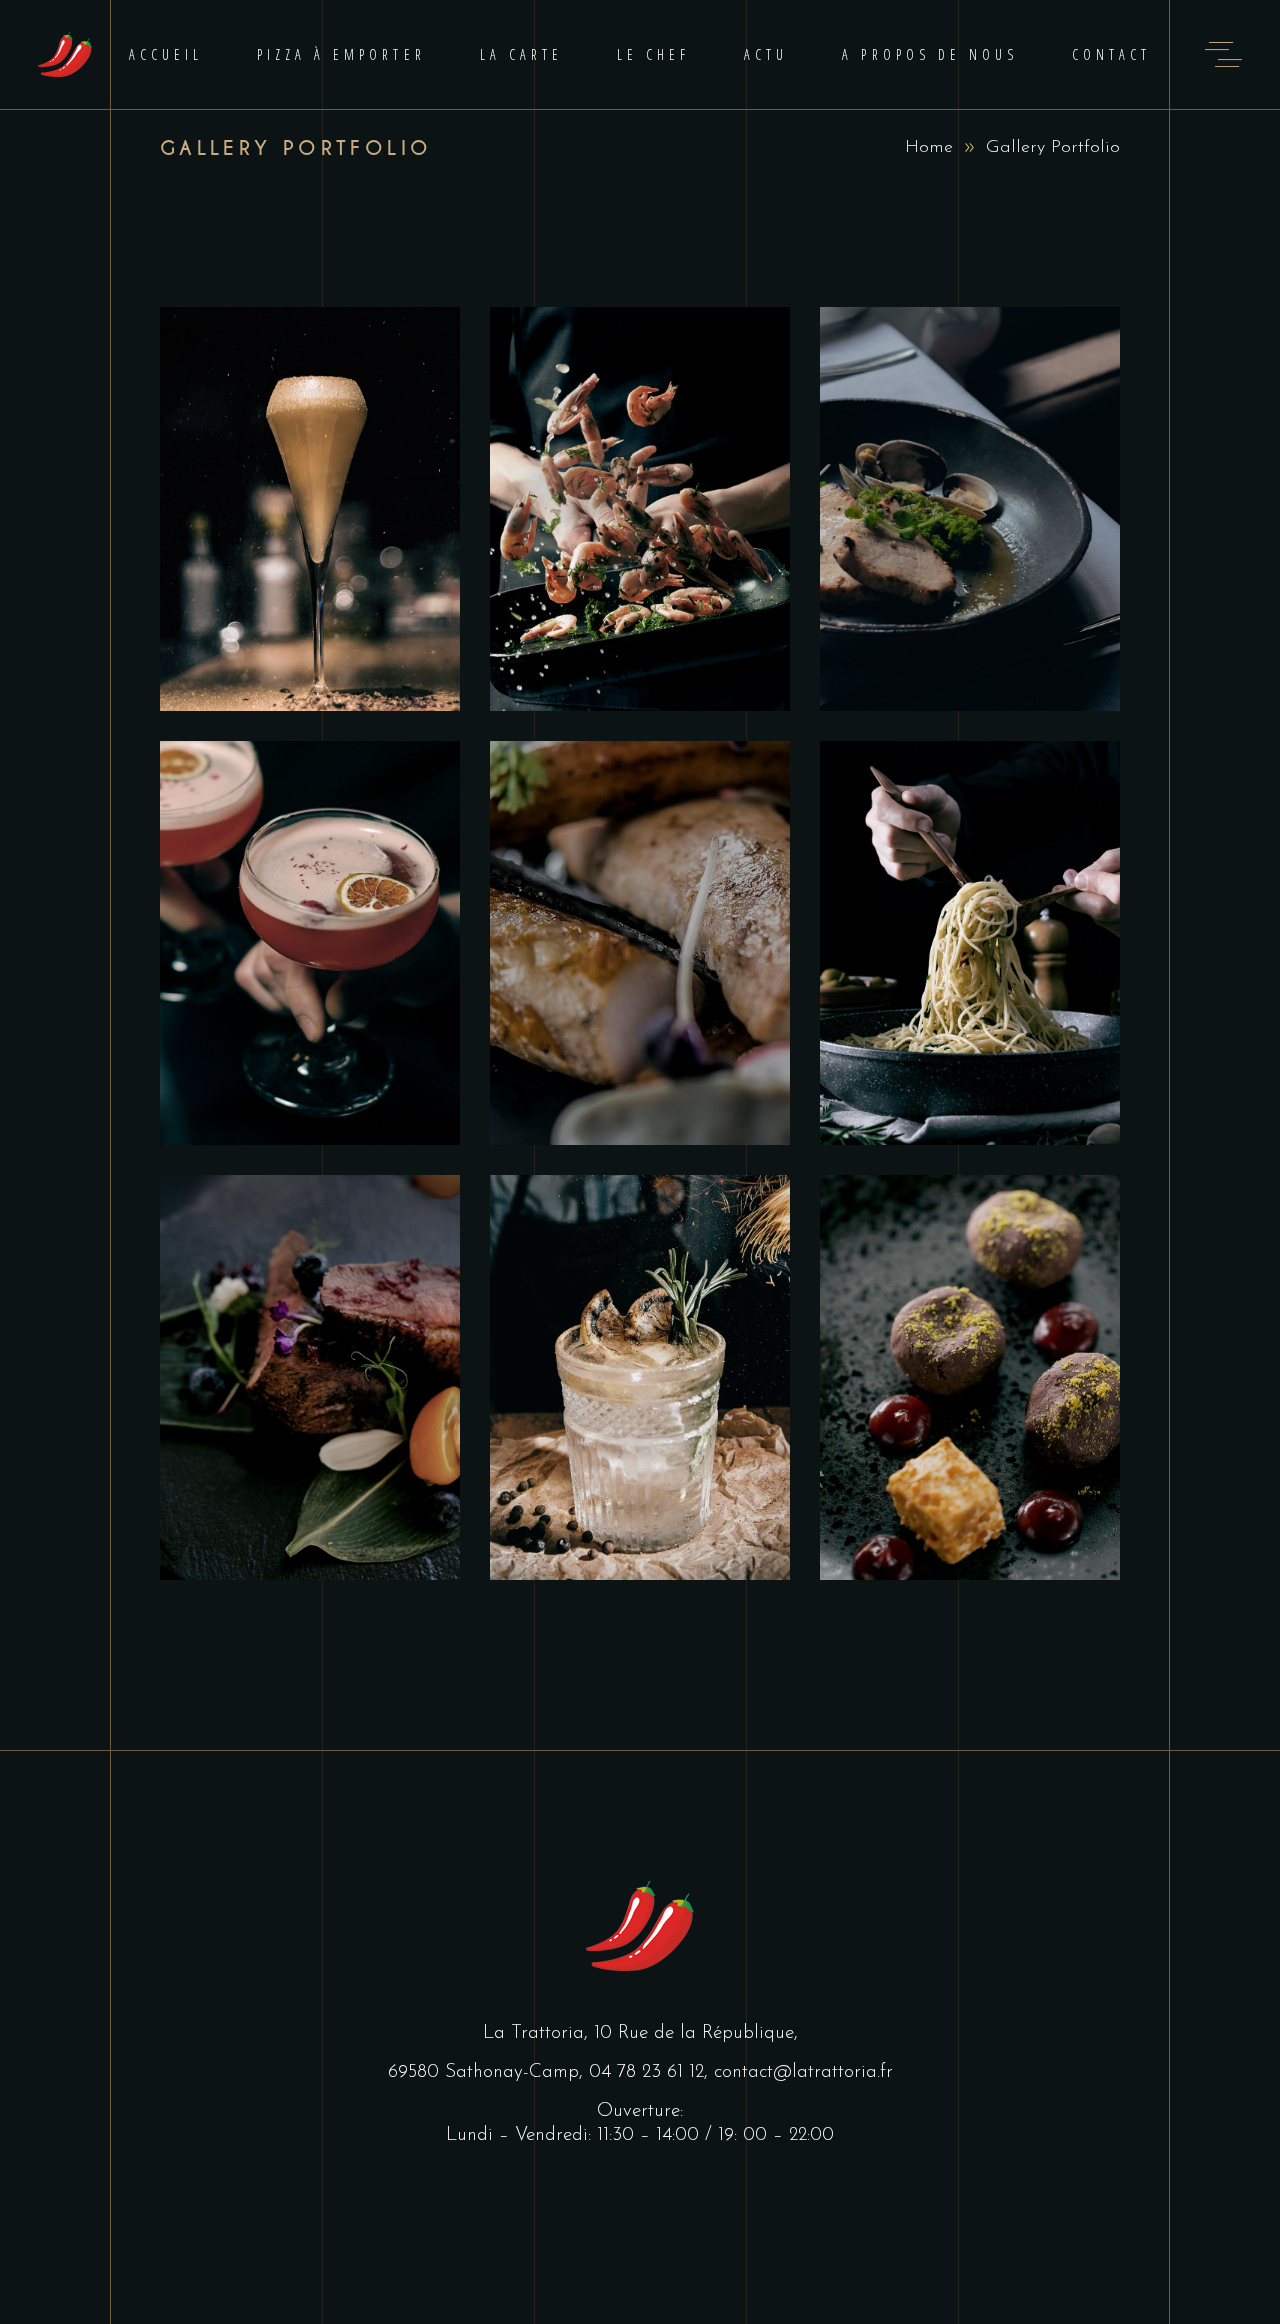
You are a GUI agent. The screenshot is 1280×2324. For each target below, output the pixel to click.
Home (929, 148)
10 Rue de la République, (696, 2033)
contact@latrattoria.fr (803, 2072)
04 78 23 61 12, (651, 2072)
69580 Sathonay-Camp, (488, 2072)
